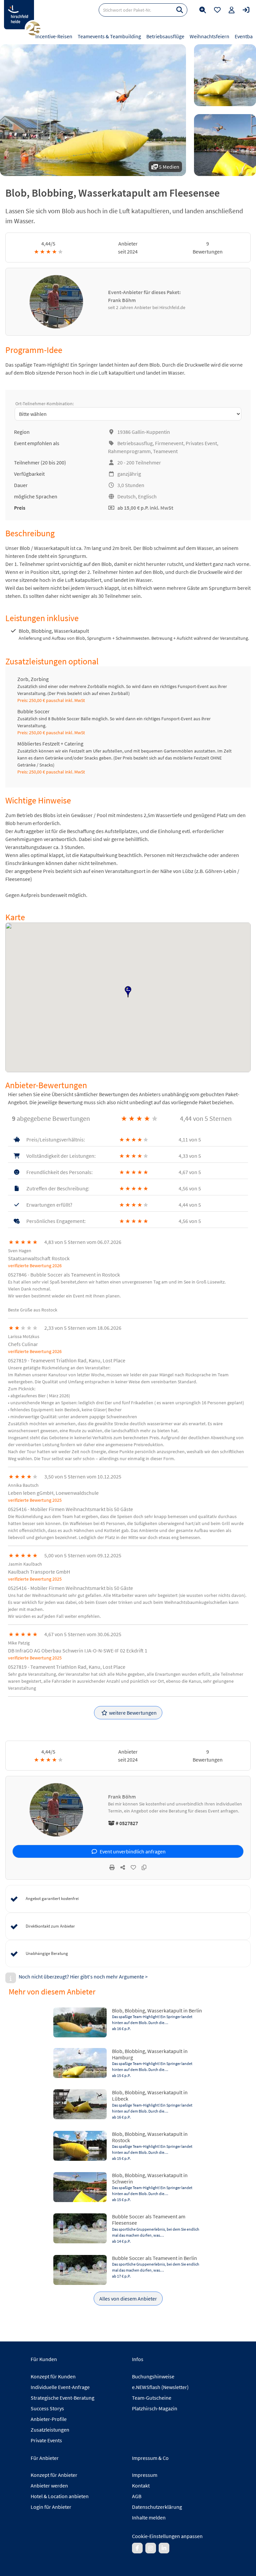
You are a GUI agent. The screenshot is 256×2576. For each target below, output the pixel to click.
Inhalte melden (149, 2517)
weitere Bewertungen (133, 1713)
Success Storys (47, 2408)
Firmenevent (169, 443)
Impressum (145, 2475)
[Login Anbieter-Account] (246, 10)
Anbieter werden (49, 2486)
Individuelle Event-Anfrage (60, 2387)
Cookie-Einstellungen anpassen (167, 2536)
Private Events (46, 2440)
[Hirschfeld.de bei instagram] (151, 2548)
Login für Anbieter (51, 2507)
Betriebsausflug (135, 443)
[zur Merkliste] (217, 10)
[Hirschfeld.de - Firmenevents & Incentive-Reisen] (19, 15)
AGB (137, 2496)
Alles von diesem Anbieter (128, 2299)
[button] (128, 992)
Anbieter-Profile (49, 2419)
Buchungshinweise (153, 2376)
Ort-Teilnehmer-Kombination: (44, 404)
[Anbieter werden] (232, 10)
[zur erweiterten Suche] (203, 10)
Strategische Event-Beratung (62, 2398)
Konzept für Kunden (53, 2376)
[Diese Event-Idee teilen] (123, 1867)
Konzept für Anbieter (54, 2475)
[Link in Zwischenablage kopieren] (144, 1867)
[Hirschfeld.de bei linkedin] (164, 2548)
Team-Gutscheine (152, 2398)
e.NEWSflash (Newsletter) (160, 2387)
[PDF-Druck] (112, 1867)
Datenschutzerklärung (157, 2507)
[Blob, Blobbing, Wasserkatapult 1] (225, 75)
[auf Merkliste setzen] (133, 1867)
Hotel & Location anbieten (60, 2496)
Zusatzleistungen (50, 2430)
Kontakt (141, 2486)
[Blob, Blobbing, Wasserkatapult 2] (225, 145)
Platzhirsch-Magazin (155, 2408)
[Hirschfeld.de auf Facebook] (137, 2548)
